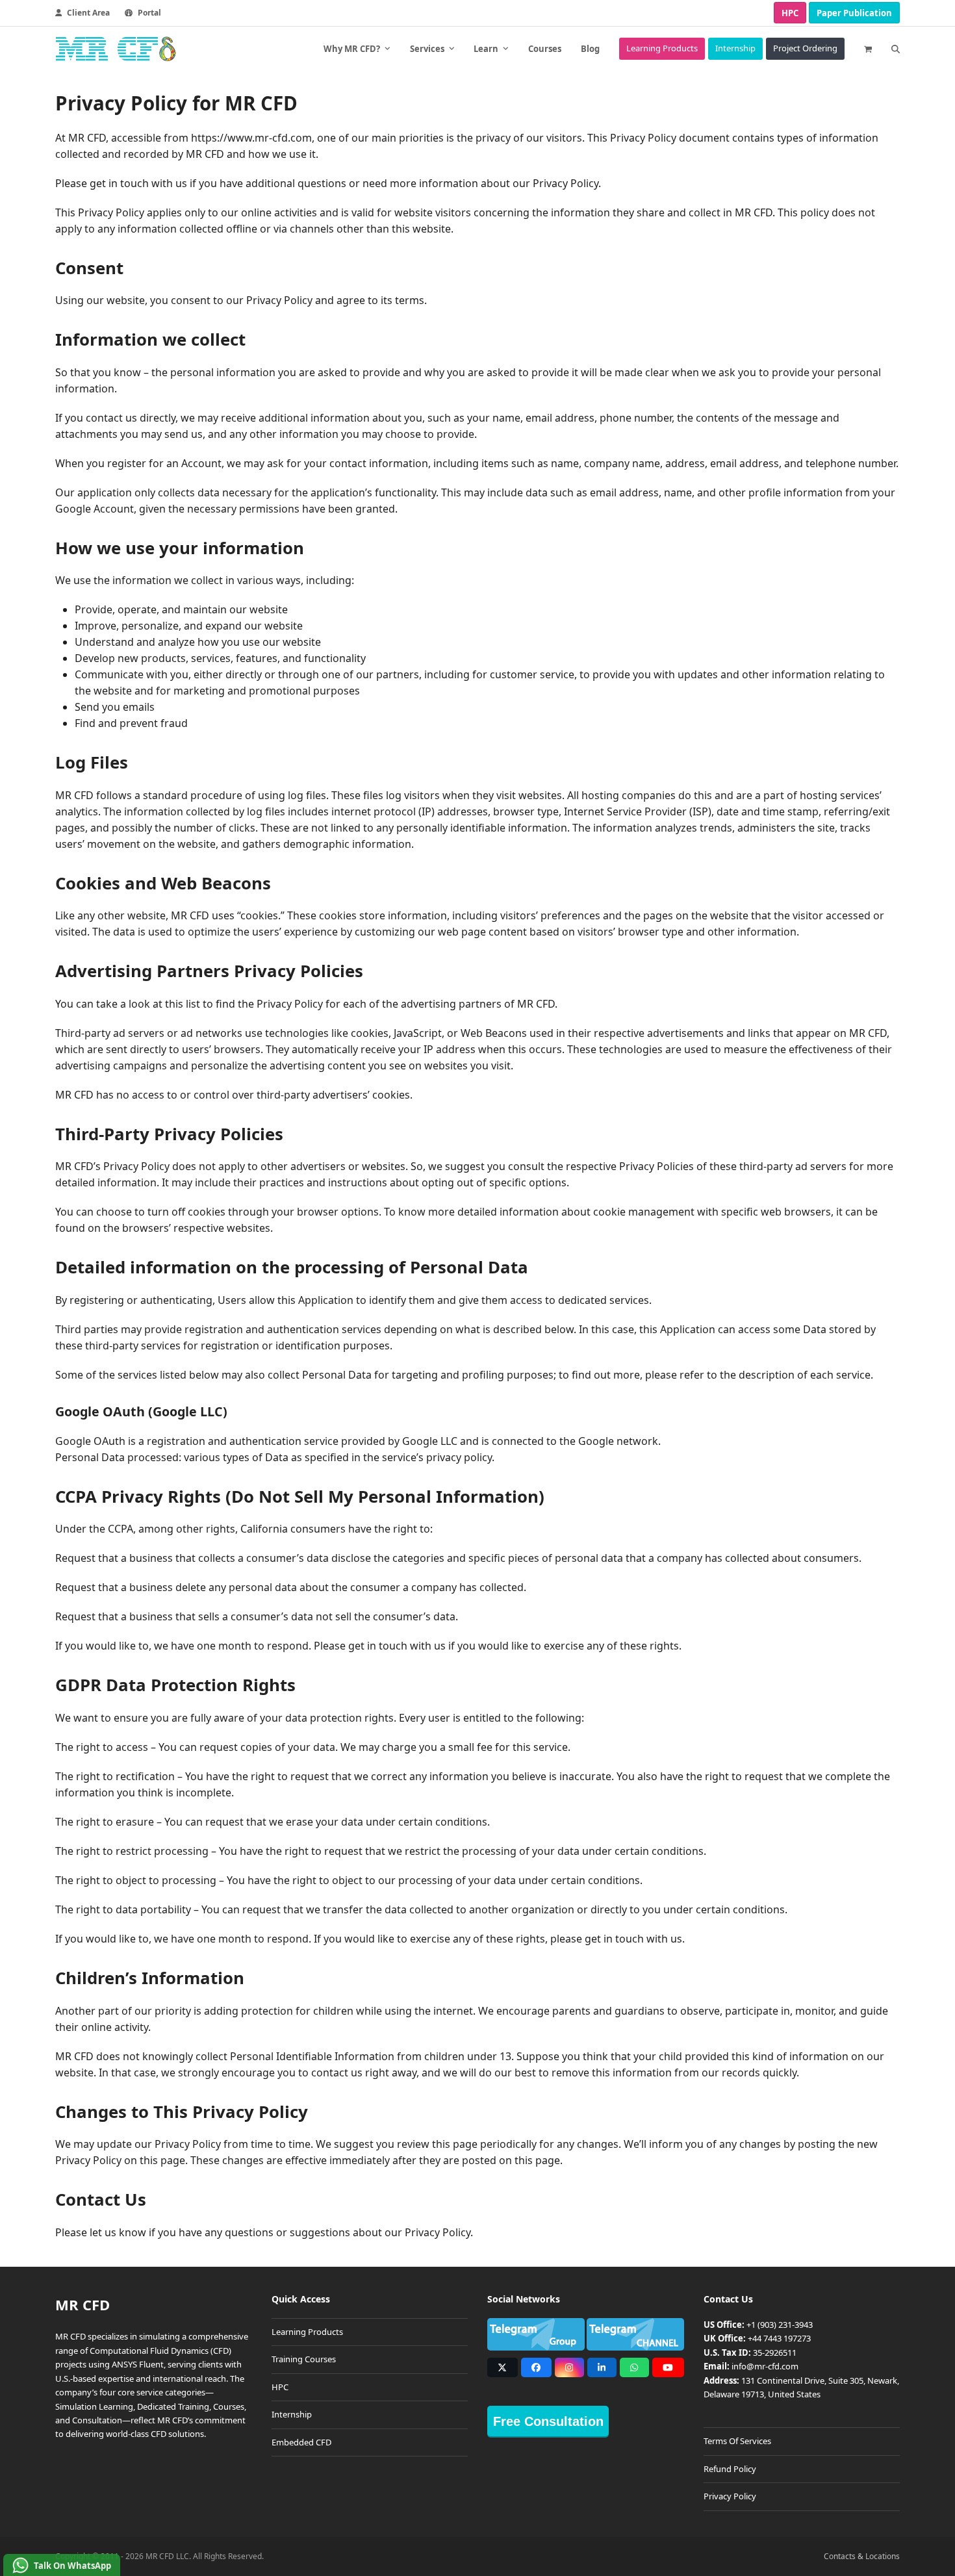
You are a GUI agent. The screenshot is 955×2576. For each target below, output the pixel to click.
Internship (292, 2414)
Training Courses (304, 2359)
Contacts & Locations (862, 2556)
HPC (790, 13)
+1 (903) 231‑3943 (780, 2325)
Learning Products (307, 2332)
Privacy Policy (730, 2496)
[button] (868, 49)
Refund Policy (730, 2469)
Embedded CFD (301, 2442)
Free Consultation (548, 2421)
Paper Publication (854, 13)
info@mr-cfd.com (765, 2366)
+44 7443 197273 (779, 2338)
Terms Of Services (737, 2441)
